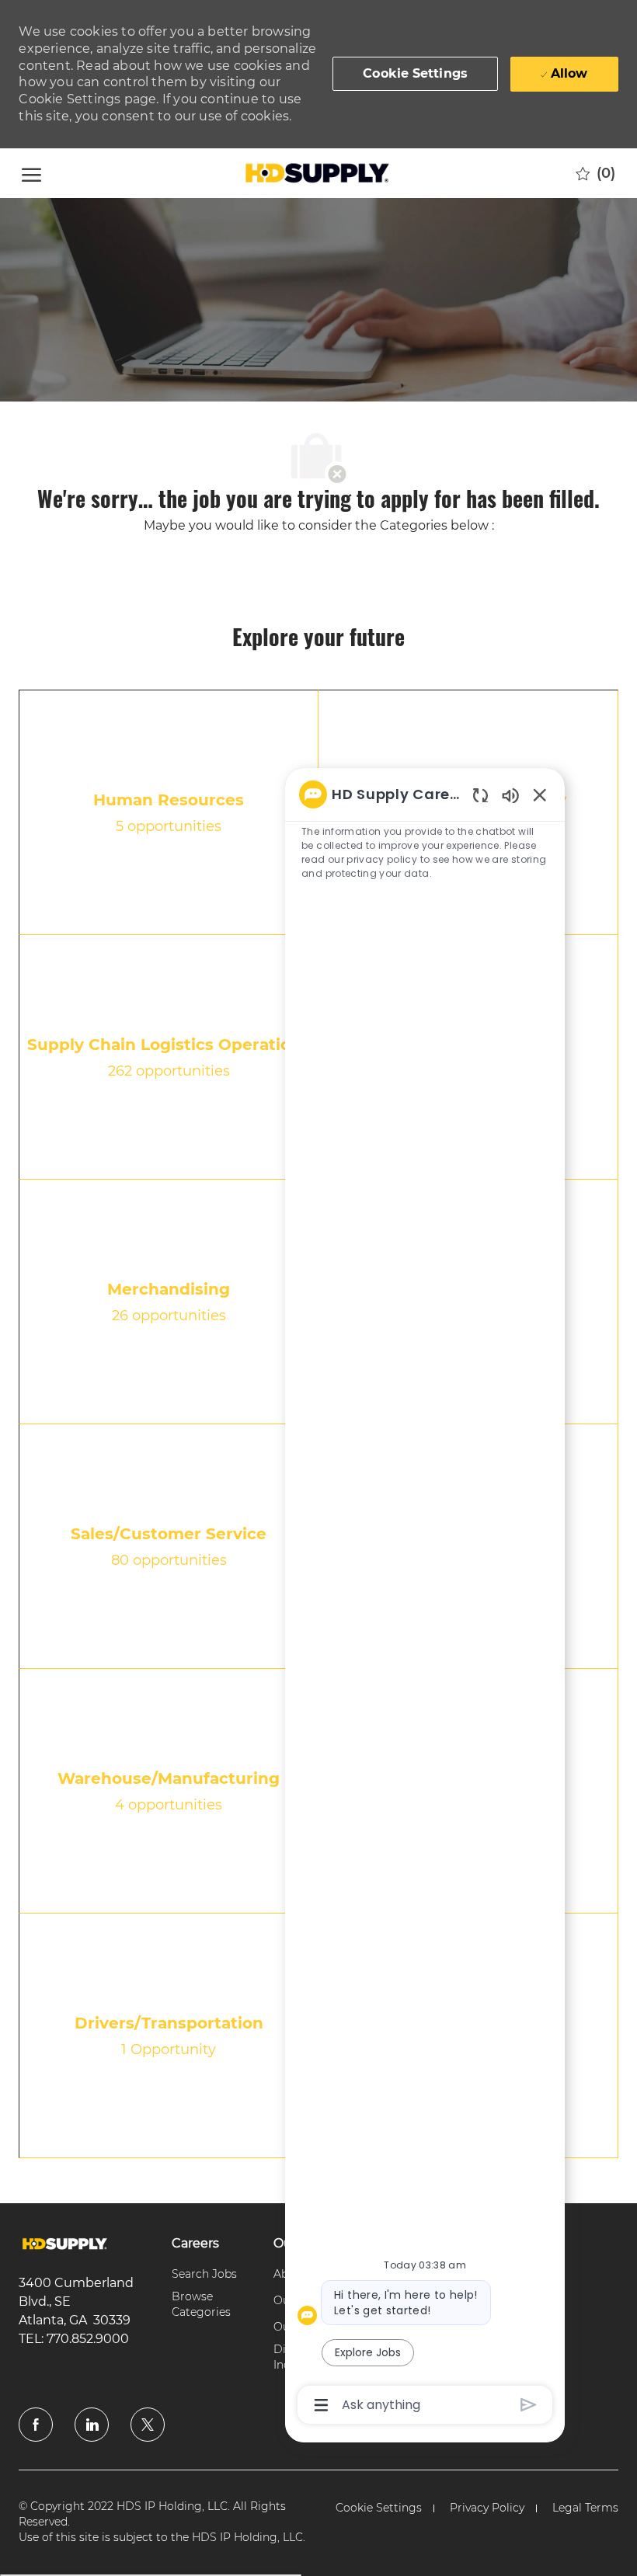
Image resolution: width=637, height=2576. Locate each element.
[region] (425, 1598)
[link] (65, 2244)
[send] (529, 2405)
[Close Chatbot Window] (540, 794)
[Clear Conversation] (480, 795)
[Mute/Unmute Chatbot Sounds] (510, 795)
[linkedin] (92, 2425)
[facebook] (36, 2425)
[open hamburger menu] (31, 173)
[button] (415, 74)
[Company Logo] (316, 173)
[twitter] (148, 2425)
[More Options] (321, 2405)
